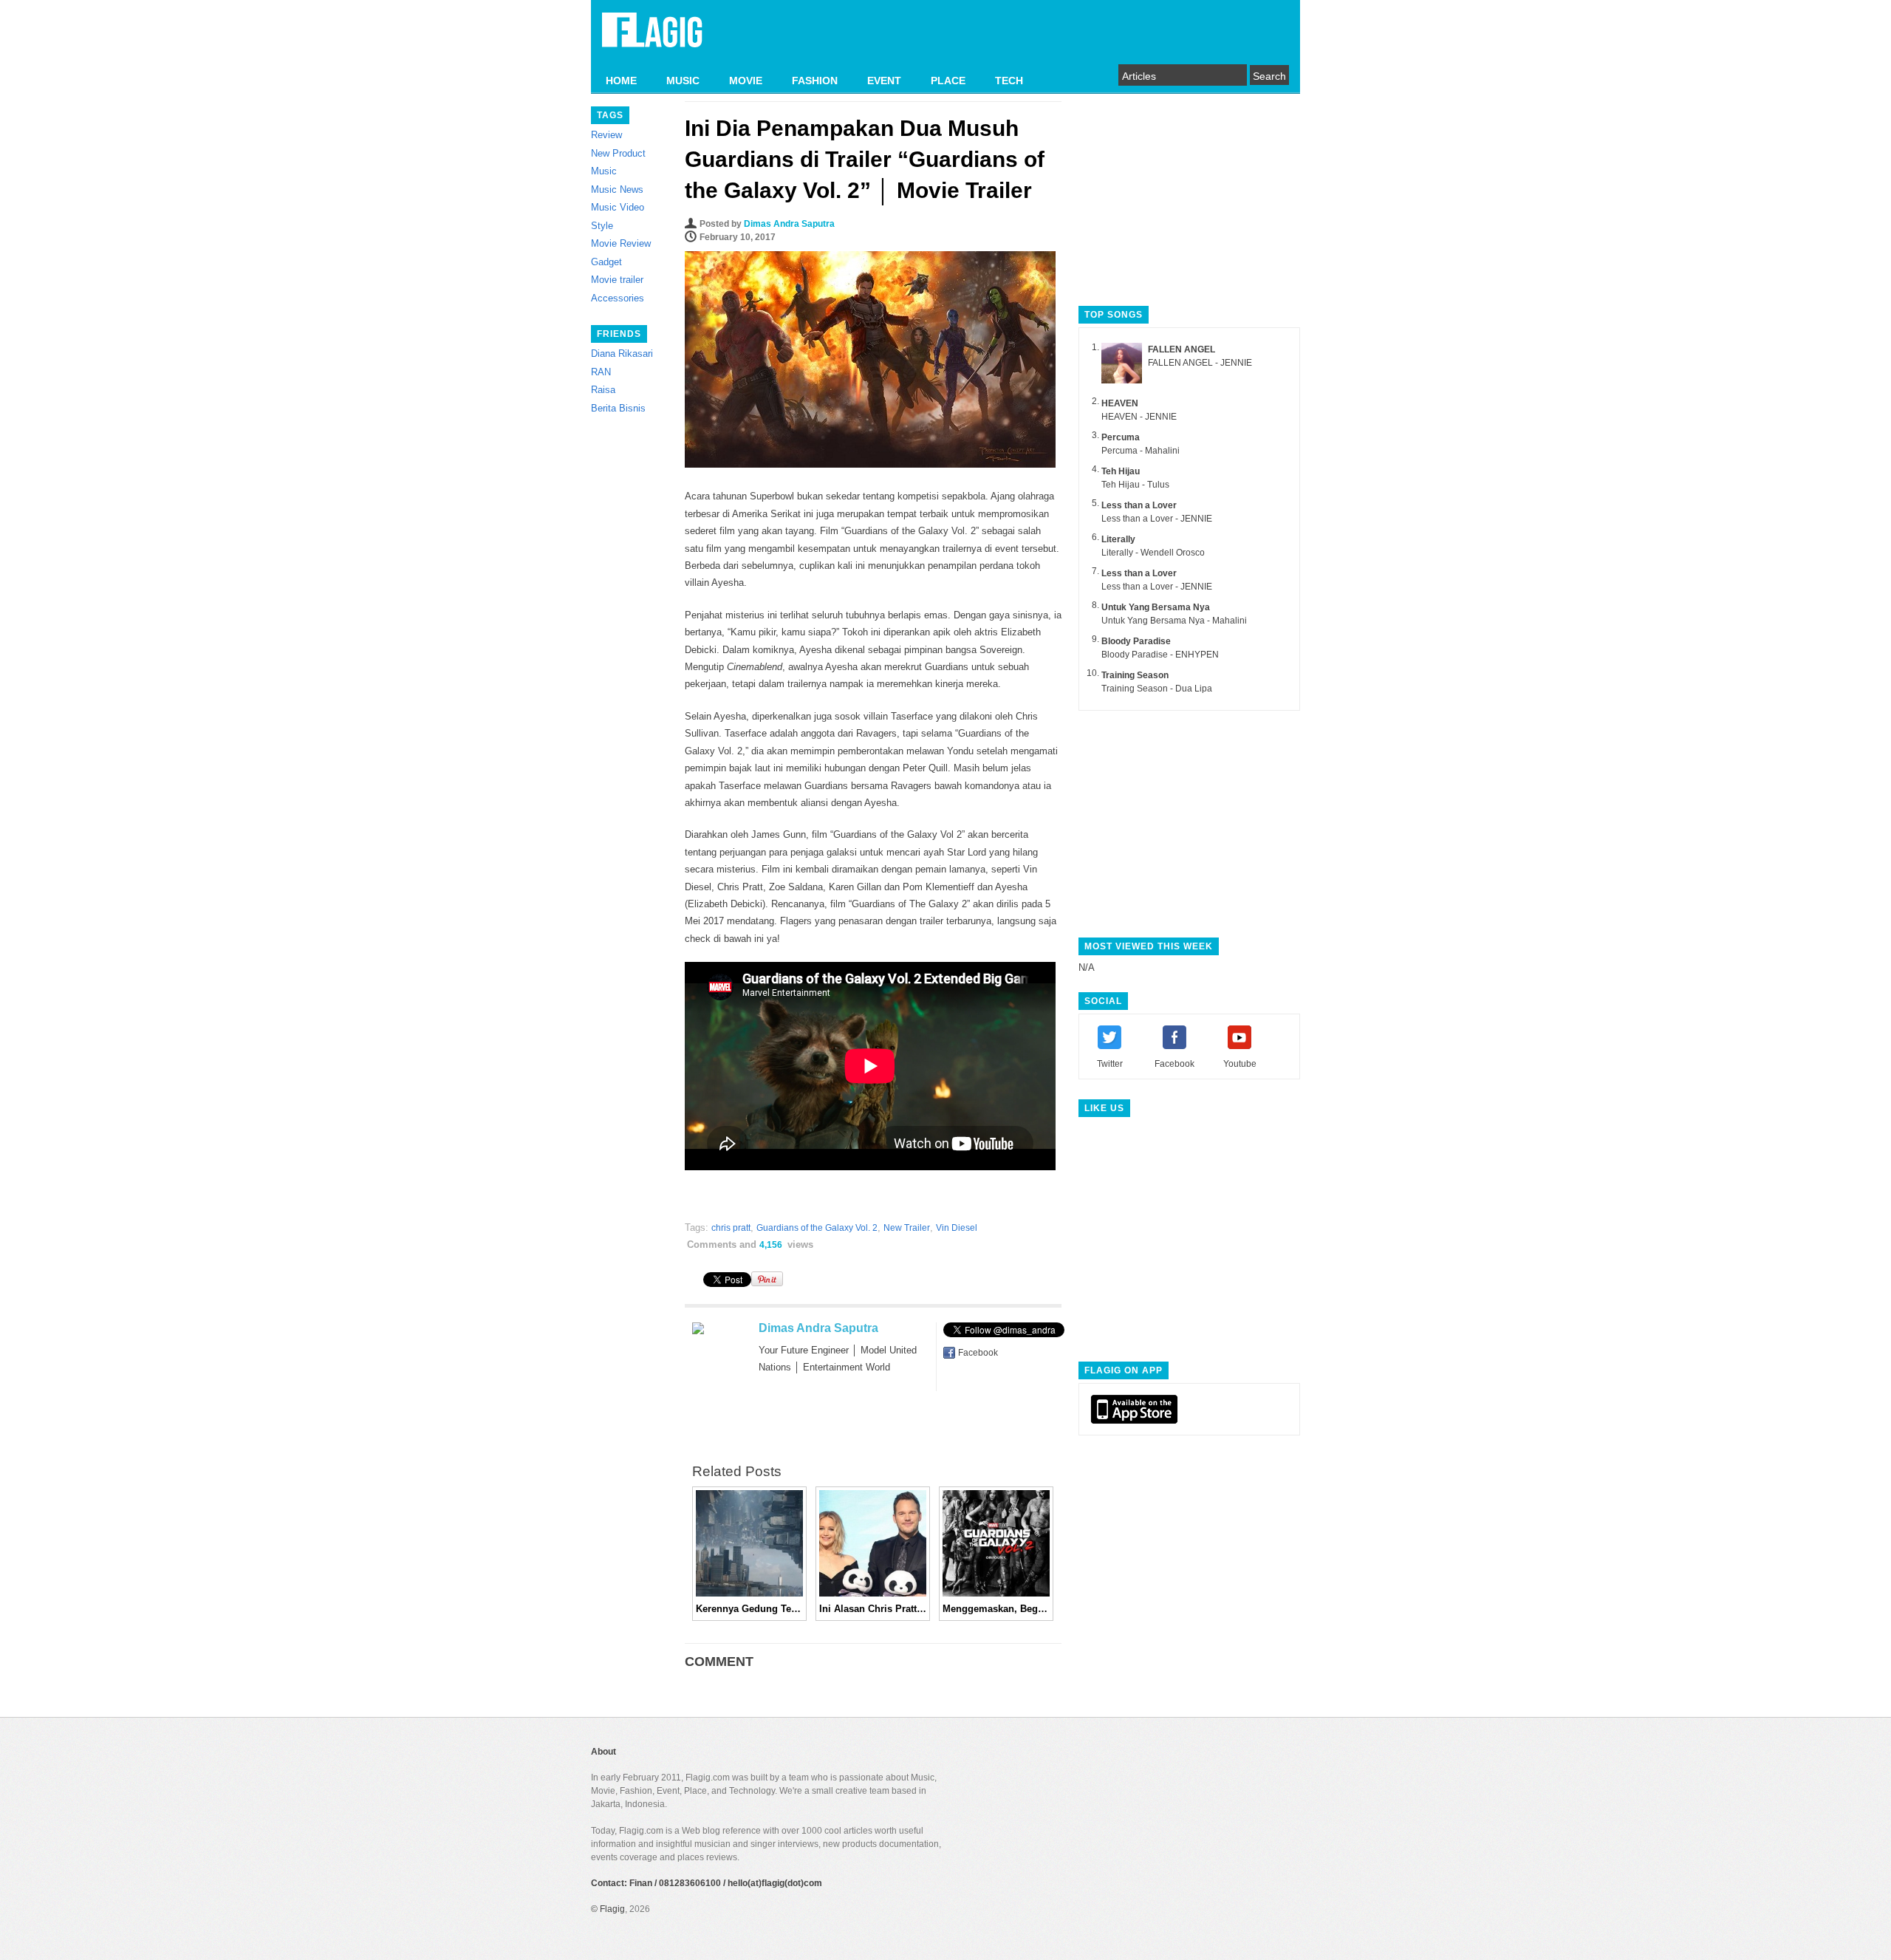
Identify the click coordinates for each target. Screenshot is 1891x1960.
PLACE (948, 81)
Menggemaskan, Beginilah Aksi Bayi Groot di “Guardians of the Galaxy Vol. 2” (996, 1609)
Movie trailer (617, 280)
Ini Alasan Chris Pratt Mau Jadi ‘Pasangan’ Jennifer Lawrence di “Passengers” (873, 1609)
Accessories (618, 298)
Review (606, 135)
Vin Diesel (957, 1228)
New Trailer (907, 1228)
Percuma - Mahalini (1141, 451)
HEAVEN (1120, 403)
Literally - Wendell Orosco (1153, 553)
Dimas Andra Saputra (789, 224)
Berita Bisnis (618, 408)
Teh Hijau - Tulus (1135, 485)
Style (602, 226)
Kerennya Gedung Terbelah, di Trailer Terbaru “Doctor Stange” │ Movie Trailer (749, 1609)
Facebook (978, 1353)
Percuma (1121, 437)
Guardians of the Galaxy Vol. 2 (817, 1228)
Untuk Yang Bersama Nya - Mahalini (1174, 621)
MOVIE (746, 81)
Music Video (618, 207)
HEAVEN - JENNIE (1139, 417)
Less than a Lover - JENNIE (1157, 519)
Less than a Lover (1139, 505)
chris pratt (731, 1228)
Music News (617, 189)
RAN (601, 372)
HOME (621, 81)
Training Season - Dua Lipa (1157, 689)
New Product (618, 153)
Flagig (612, 1909)
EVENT (884, 81)
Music (604, 171)
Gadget (606, 262)
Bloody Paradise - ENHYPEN (1160, 655)
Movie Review (621, 243)
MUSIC (683, 81)
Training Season (1135, 675)
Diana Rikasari (622, 354)
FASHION (815, 81)
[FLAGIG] (652, 38)
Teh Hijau (1121, 471)
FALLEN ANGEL (1182, 349)
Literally (1118, 539)
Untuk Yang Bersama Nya (1156, 607)
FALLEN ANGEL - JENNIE (1200, 363)
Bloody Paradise (1136, 641)
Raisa (603, 390)
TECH (1009, 81)
